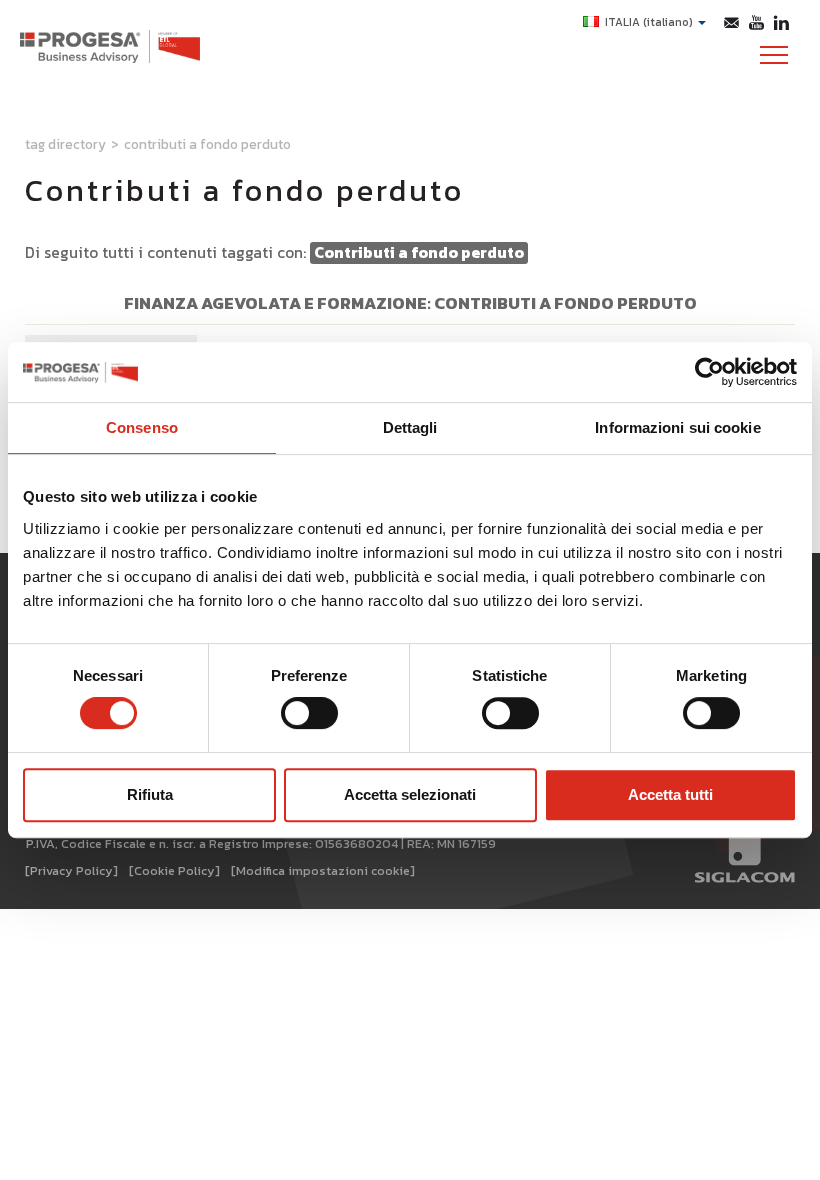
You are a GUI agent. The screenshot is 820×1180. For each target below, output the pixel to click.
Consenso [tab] (142, 427)
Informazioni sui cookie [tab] (677, 427)
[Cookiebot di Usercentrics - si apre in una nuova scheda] (709, 372)
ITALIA (649, 22)
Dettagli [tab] (410, 427)
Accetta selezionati (410, 794)
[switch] (309, 713)
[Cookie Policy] (174, 870)
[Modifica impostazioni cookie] (323, 870)
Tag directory (65, 144)
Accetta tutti (670, 794)
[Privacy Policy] (71, 870)
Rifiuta (150, 794)
